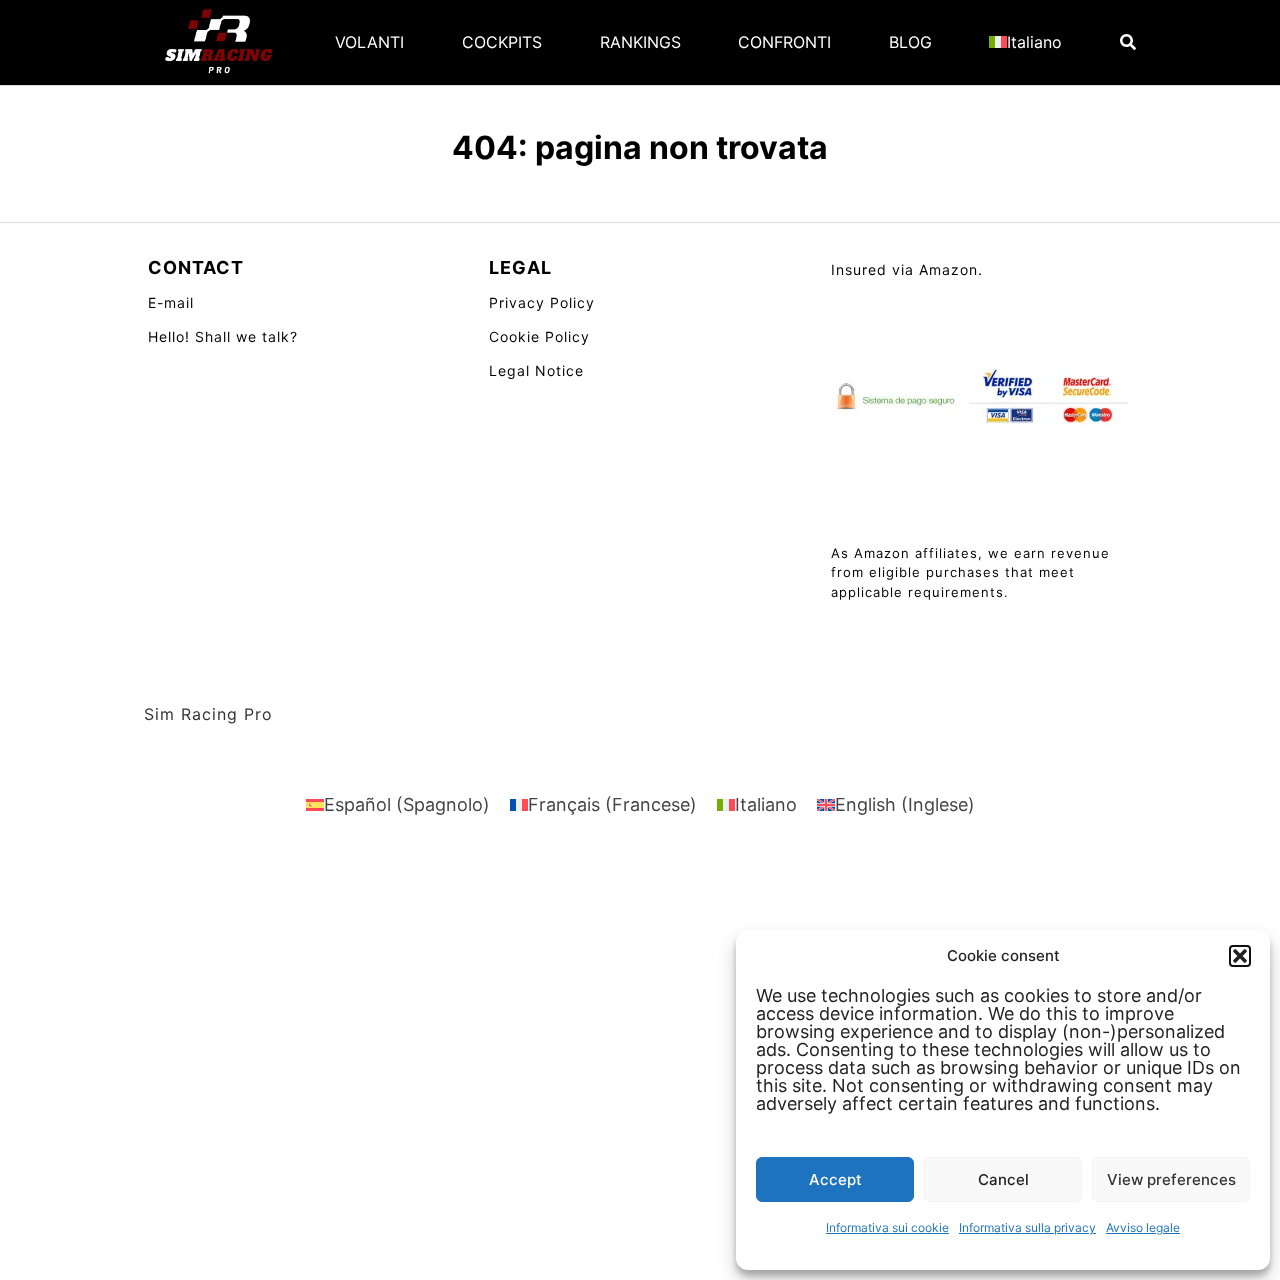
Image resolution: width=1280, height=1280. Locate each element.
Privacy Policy (542, 302)
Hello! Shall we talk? (223, 336)
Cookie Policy (539, 336)
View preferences (1171, 1179)
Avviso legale (1143, 1227)
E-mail (171, 302)
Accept (835, 1179)
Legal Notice (536, 370)
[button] (1240, 956)
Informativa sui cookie (887, 1227)
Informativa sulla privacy (1027, 1227)
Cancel (1003, 1179)
